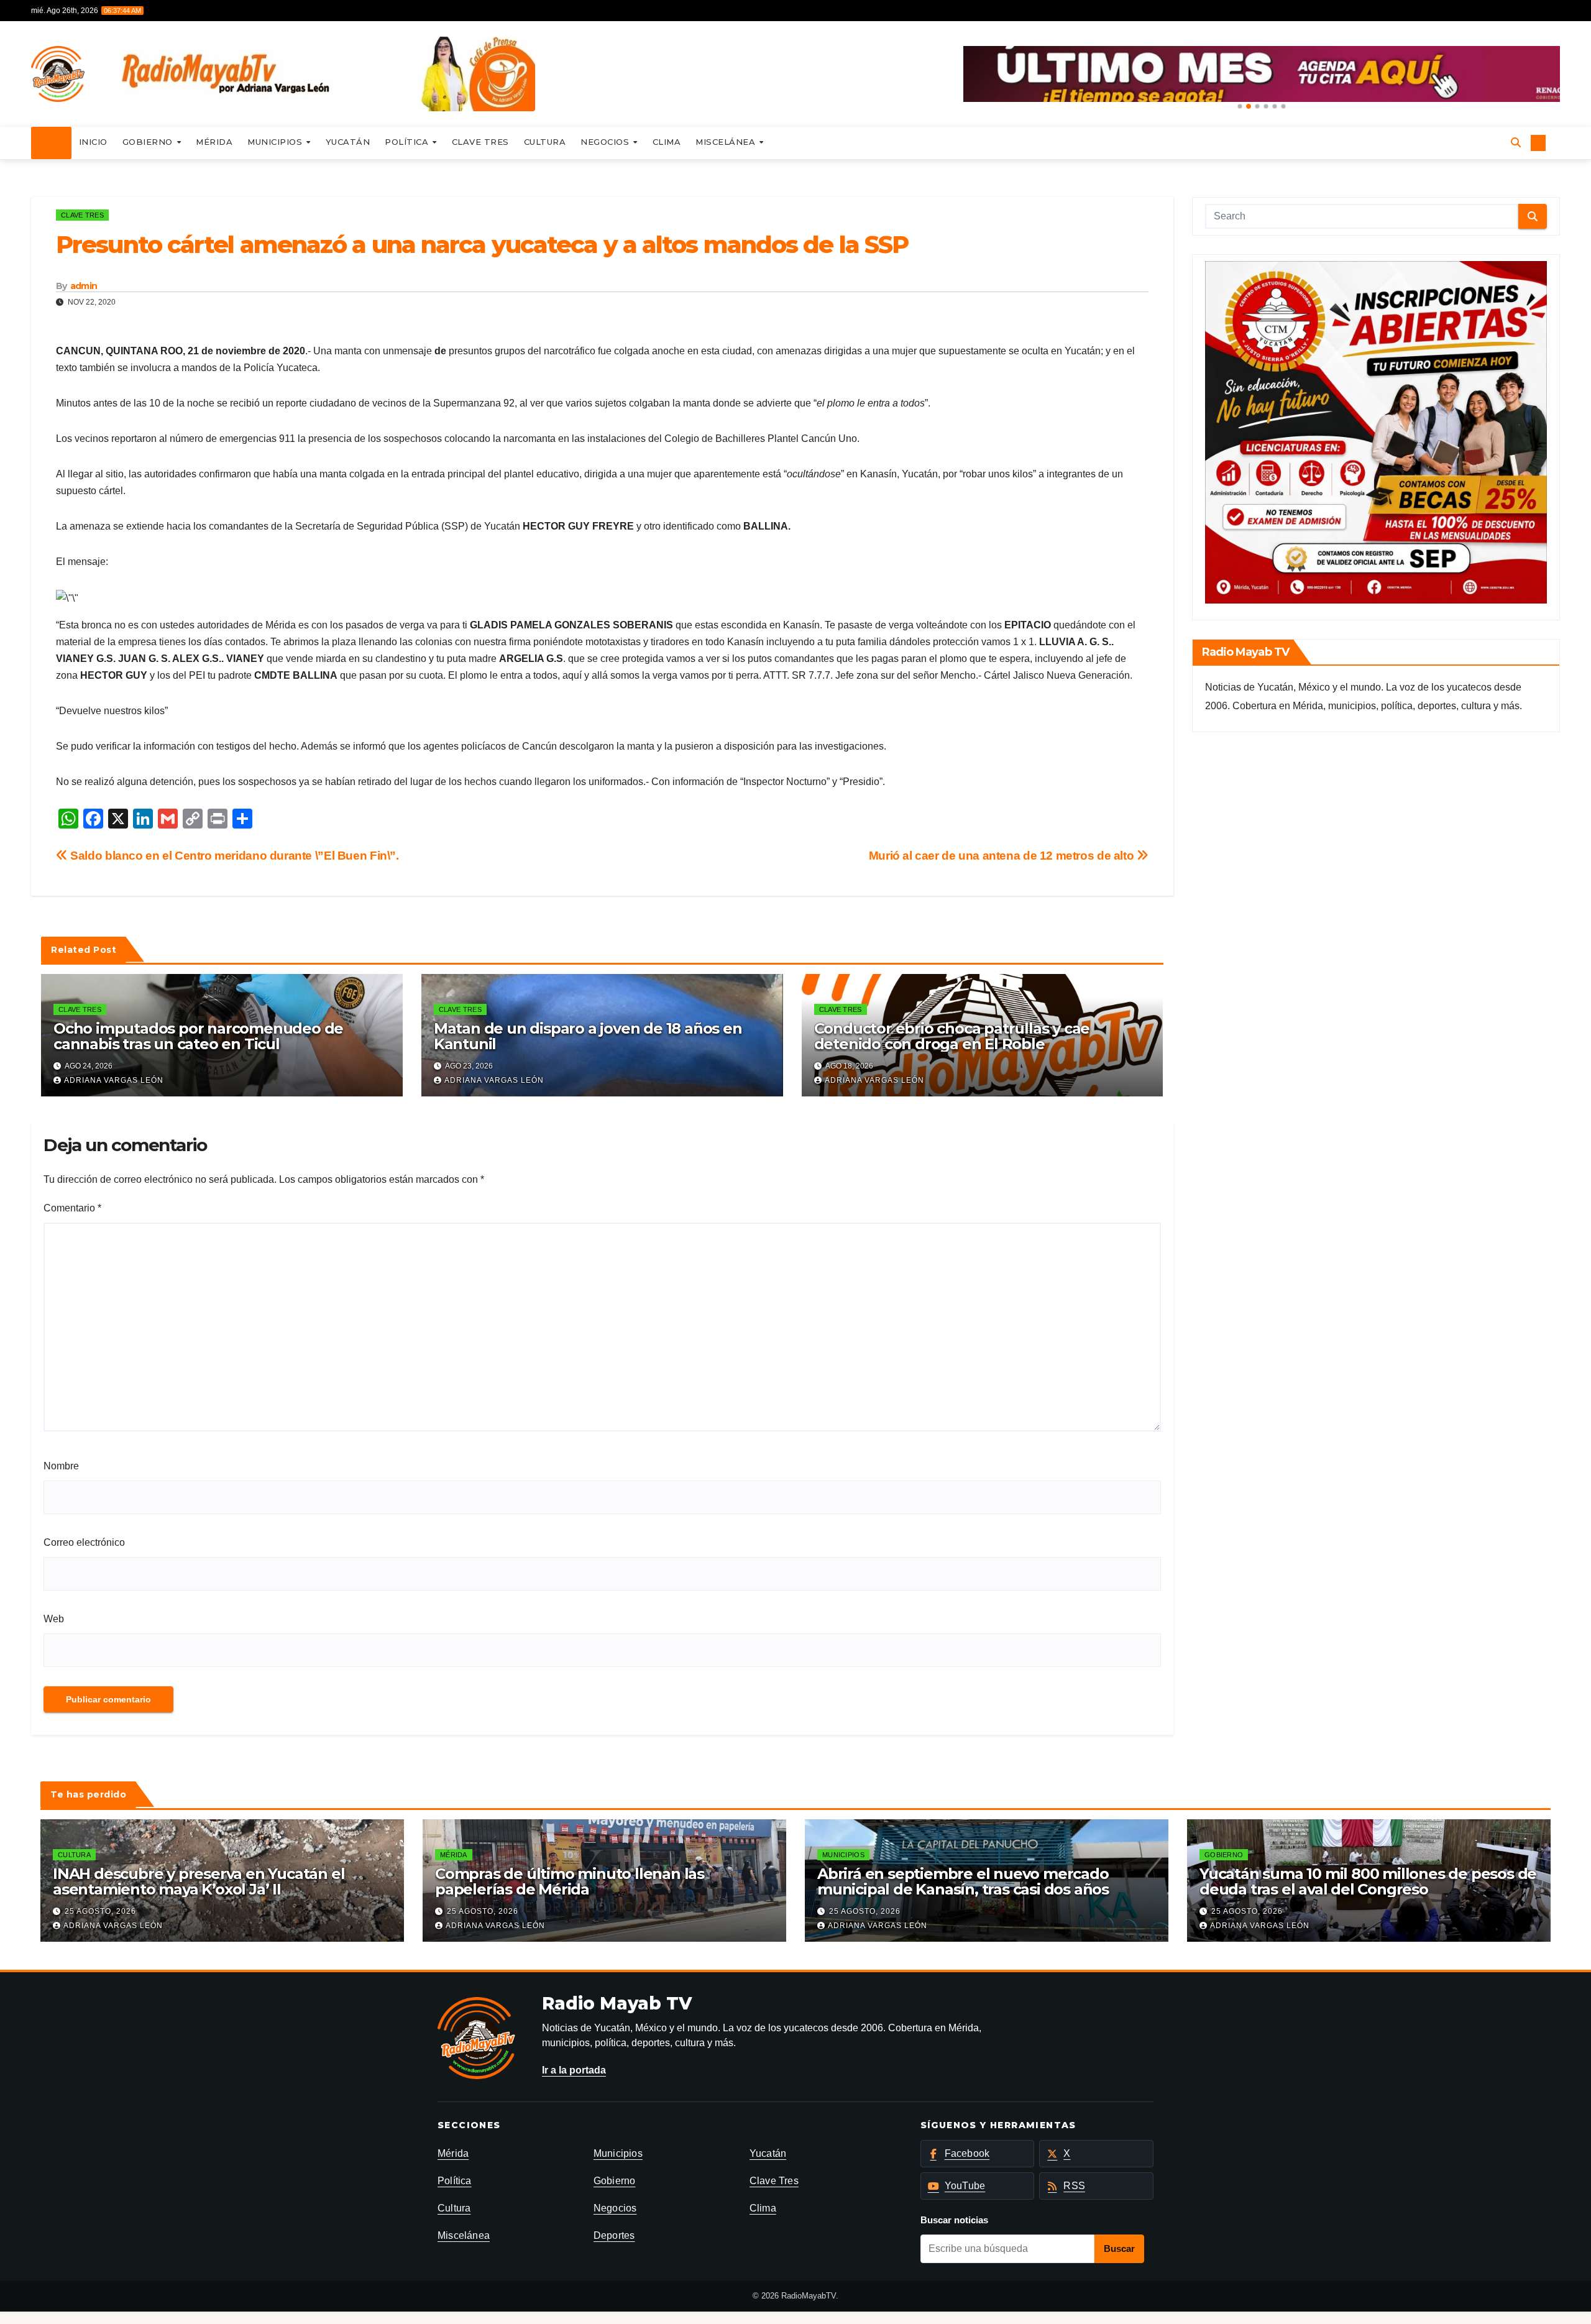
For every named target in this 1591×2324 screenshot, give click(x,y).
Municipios (276, 142)
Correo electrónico (84, 1542)
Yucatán (348, 142)
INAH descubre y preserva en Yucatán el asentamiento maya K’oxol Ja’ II (199, 1881)
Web (54, 1619)
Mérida (214, 142)
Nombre (61, 1466)
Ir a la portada (574, 2070)
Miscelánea (727, 142)
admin (84, 286)
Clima (667, 142)
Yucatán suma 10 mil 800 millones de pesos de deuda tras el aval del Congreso (1368, 1881)
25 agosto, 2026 (100, 1911)
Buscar (1119, 2248)
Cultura (545, 142)
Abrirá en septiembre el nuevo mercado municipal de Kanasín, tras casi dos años (963, 1881)
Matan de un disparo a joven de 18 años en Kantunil (588, 1036)
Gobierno (149, 142)
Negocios (606, 142)
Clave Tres (480, 142)
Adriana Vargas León (114, 1080)
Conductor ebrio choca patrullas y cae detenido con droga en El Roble (952, 1036)
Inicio (93, 142)
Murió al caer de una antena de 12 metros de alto (1003, 856)
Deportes (614, 2235)
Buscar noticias (954, 2220)
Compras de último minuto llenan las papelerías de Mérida (570, 1881)
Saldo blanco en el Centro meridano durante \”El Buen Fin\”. (233, 856)
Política (408, 142)
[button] (1240, 106)
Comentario (72, 1208)
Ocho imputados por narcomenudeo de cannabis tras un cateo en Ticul (198, 1036)
